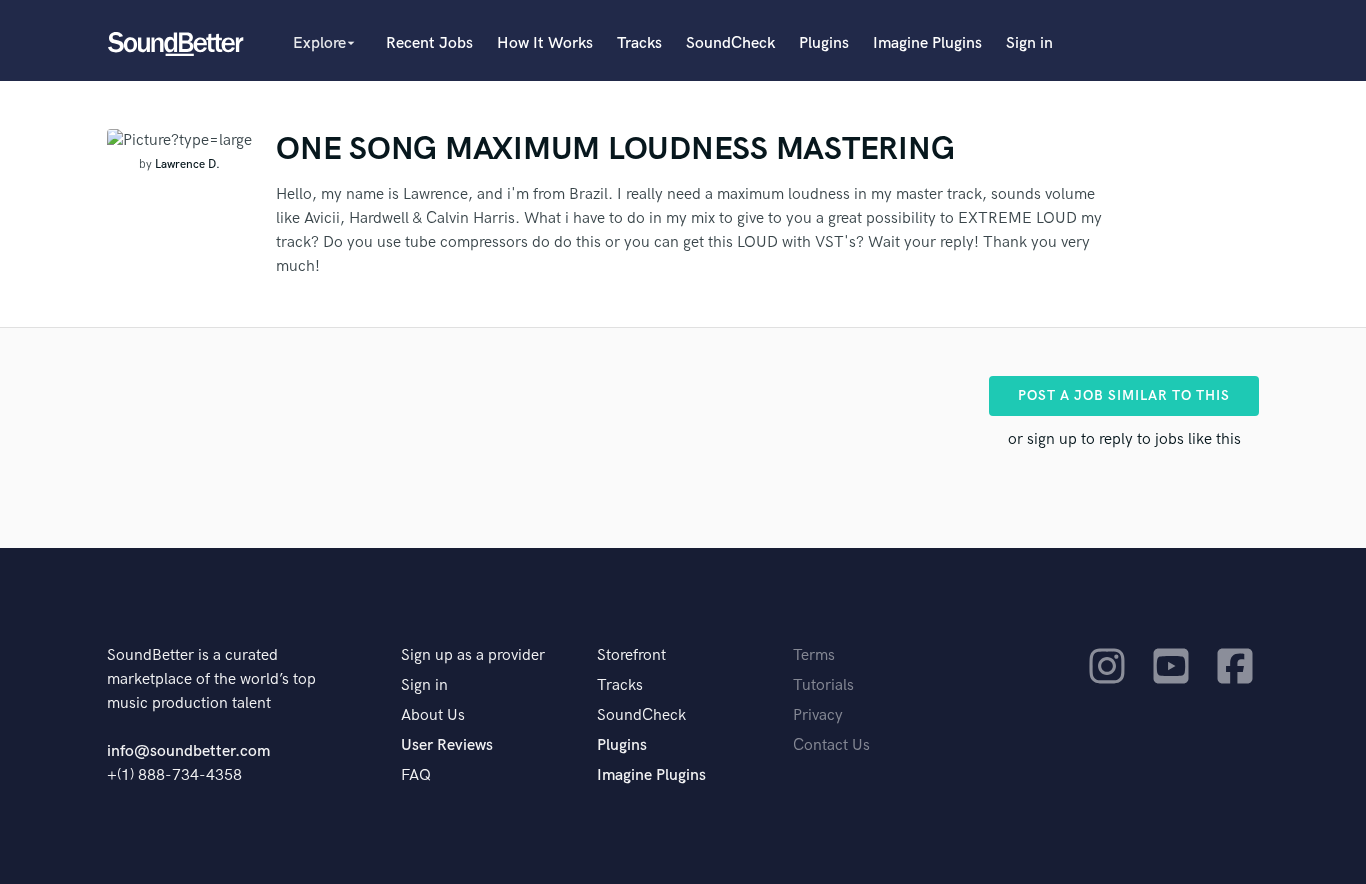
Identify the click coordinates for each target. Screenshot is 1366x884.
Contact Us (831, 745)
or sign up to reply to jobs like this (1124, 439)
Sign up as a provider (473, 655)
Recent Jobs (429, 43)
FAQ (416, 775)
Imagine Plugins (927, 43)
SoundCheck (730, 43)
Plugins (824, 43)
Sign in (1029, 43)
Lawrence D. (187, 164)
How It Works (545, 43)
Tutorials (823, 685)
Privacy (818, 715)
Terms (814, 655)
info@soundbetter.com (188, 751)
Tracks (639, 43)
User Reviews (447, 745)
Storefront (631, 655)
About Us (433, 715)
